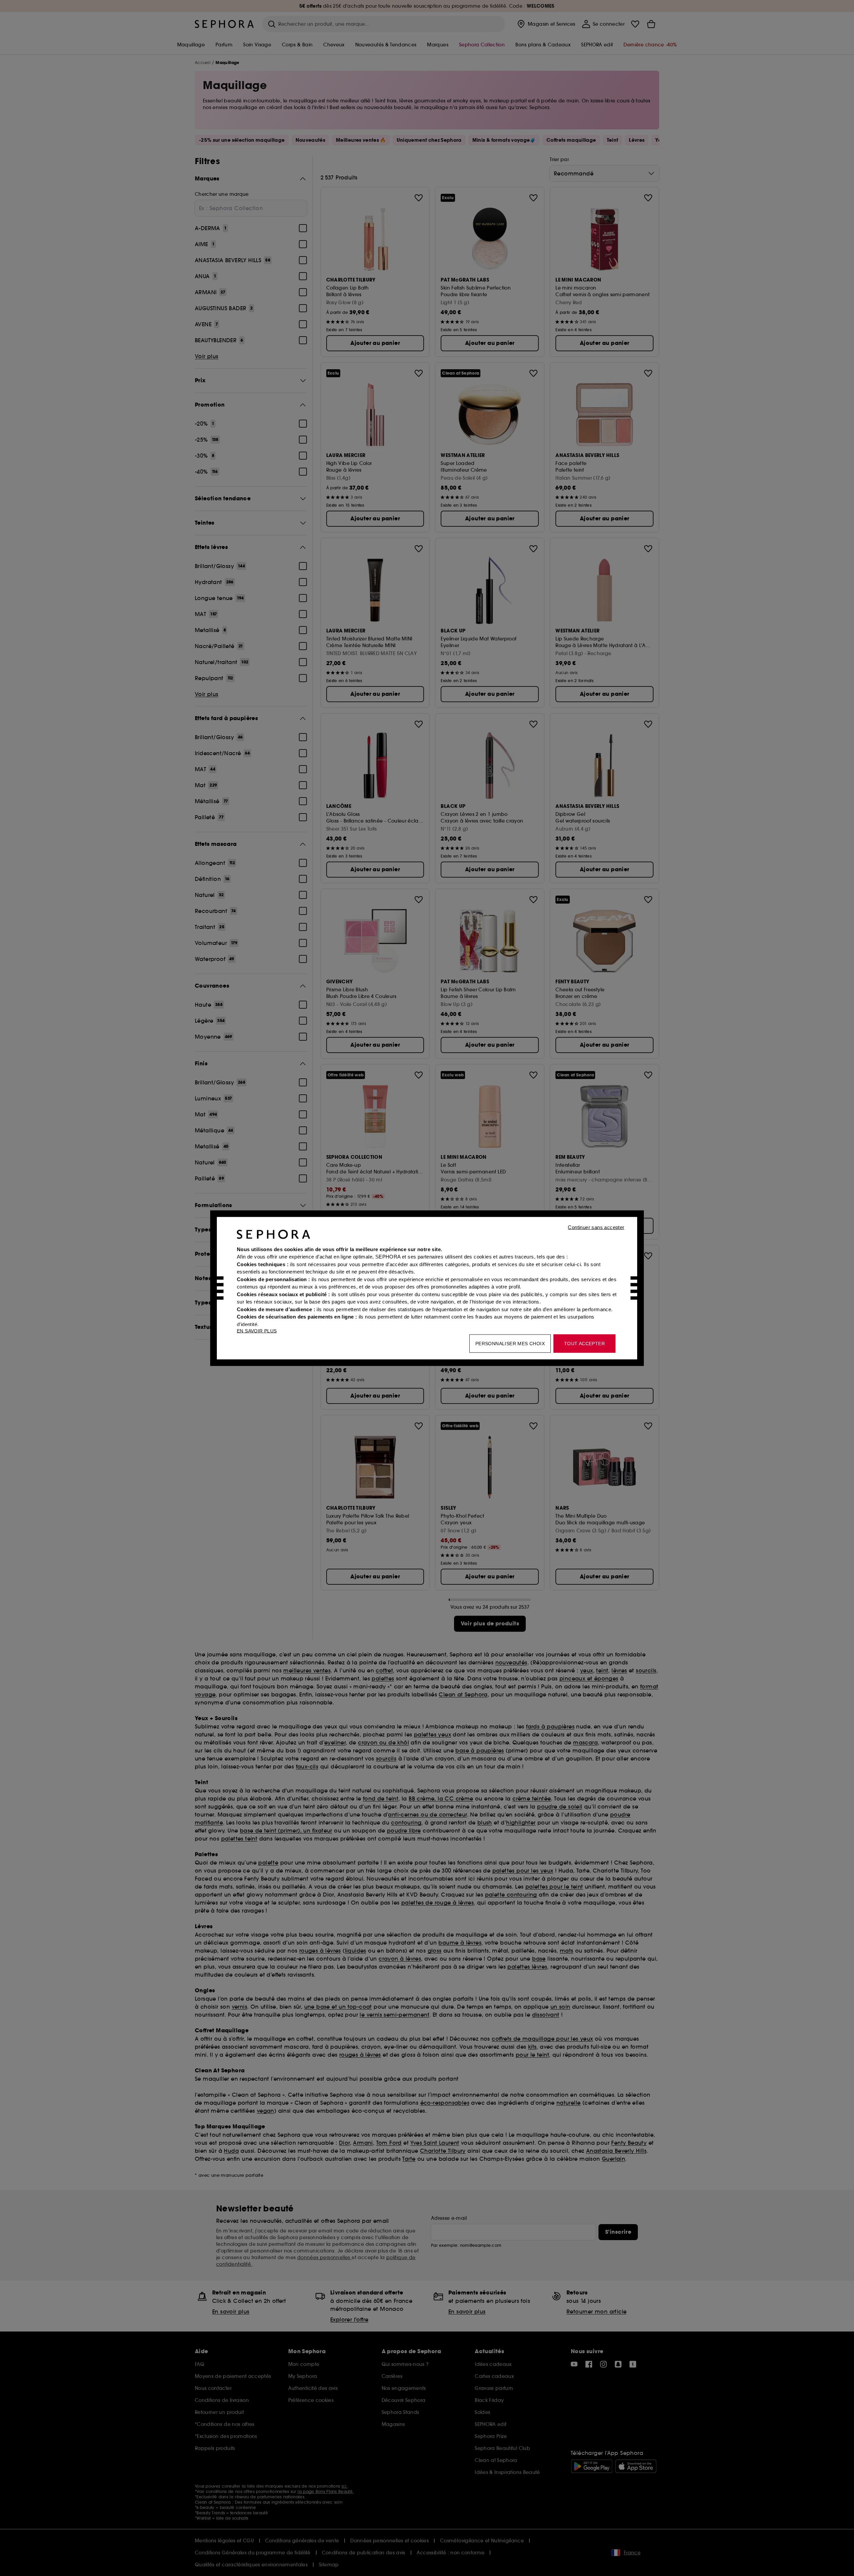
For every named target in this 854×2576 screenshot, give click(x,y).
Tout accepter (584, 1343)
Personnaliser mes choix (510, 1343)
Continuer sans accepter (596, 1227)
